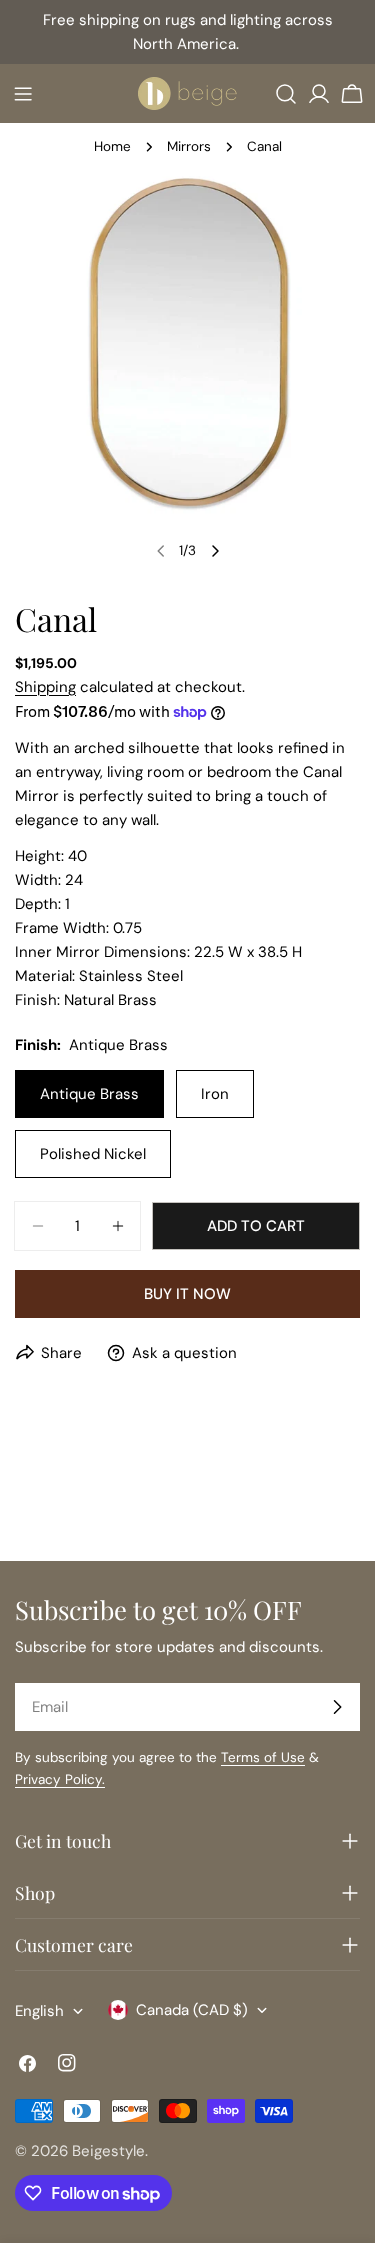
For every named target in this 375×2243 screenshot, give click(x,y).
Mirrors (189, 146)
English (39, 2011)
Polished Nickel (93, 1154)
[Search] (286, 94)
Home (112, 146)
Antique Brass (89, 1094)
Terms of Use (263, 1757)
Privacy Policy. (60, 1779)
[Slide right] (215, 551)
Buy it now (187, 1294)
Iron (215, 1094)
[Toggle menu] (23, 94)
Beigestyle (108, 2151)
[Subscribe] (337, 1707)
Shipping (45, 687)
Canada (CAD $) (192, 2010)
